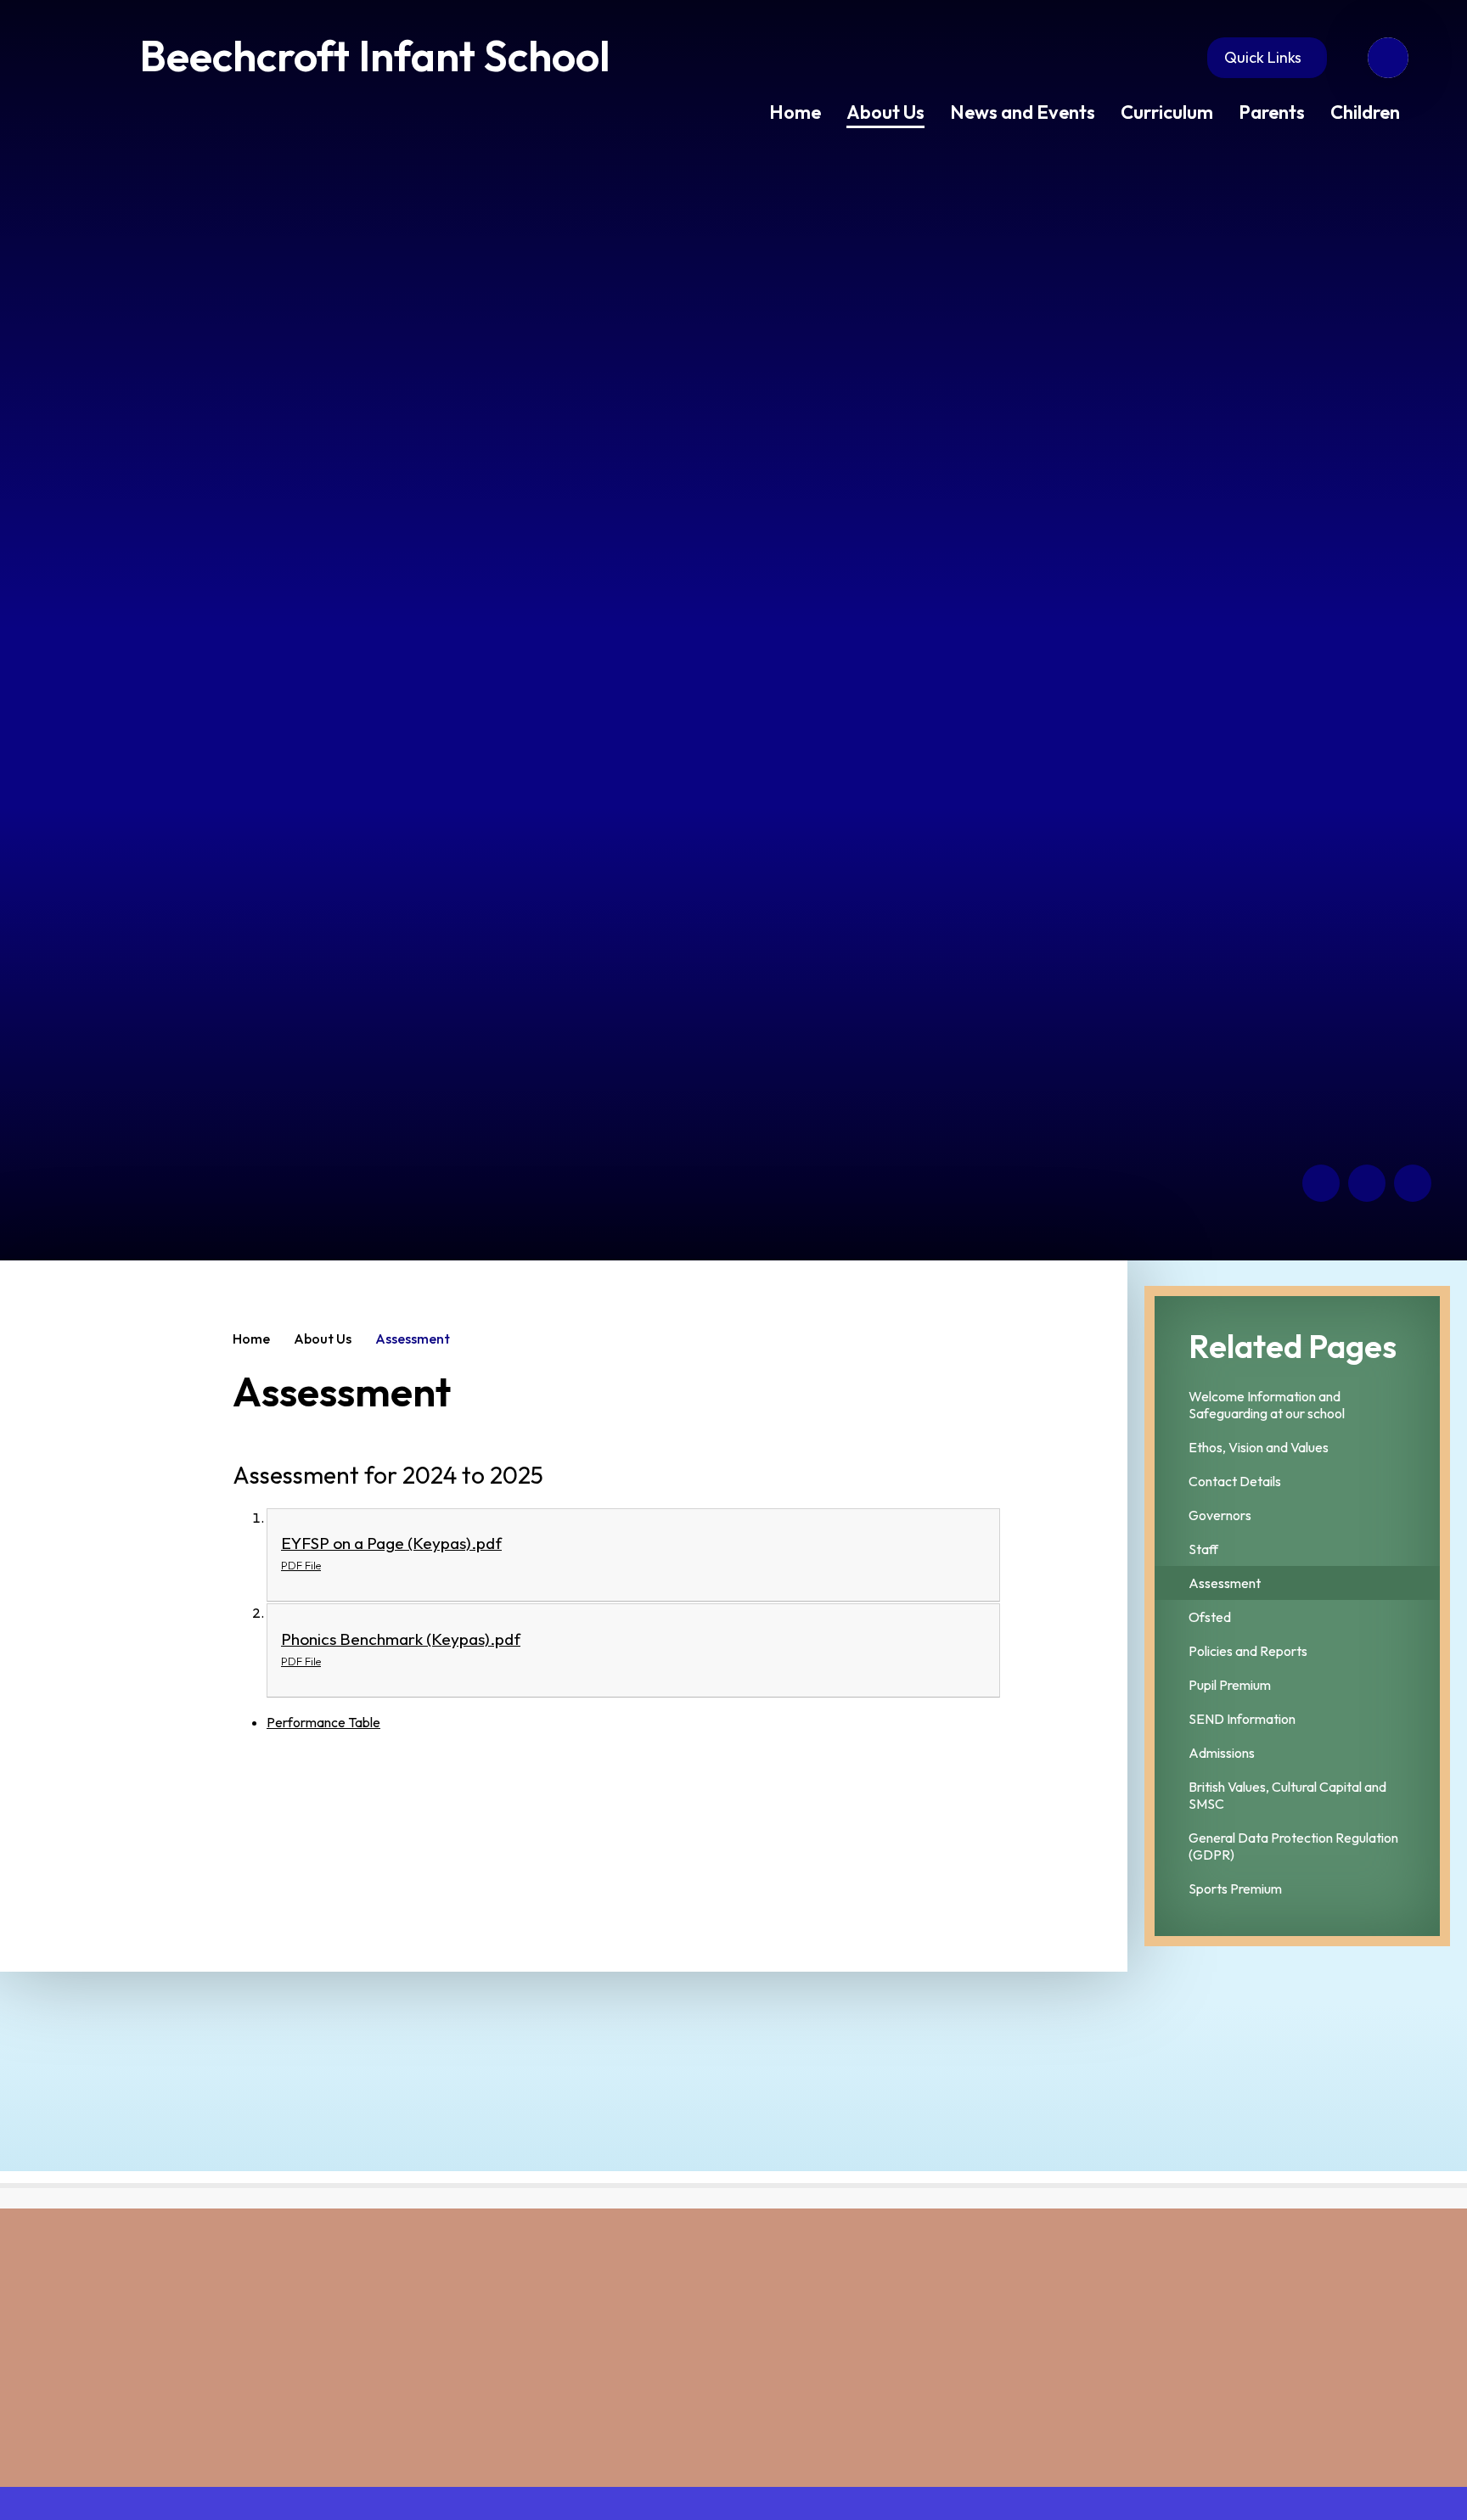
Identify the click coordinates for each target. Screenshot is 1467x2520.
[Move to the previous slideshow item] (1321, 1183)
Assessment (413, 1339)
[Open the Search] (1388, 58)
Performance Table (323, 1722)
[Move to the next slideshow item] (1367, 1183)
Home (251, 1339)
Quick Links (1263, 57)
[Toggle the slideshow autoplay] (1413, 1183)
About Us (323, 1339)
